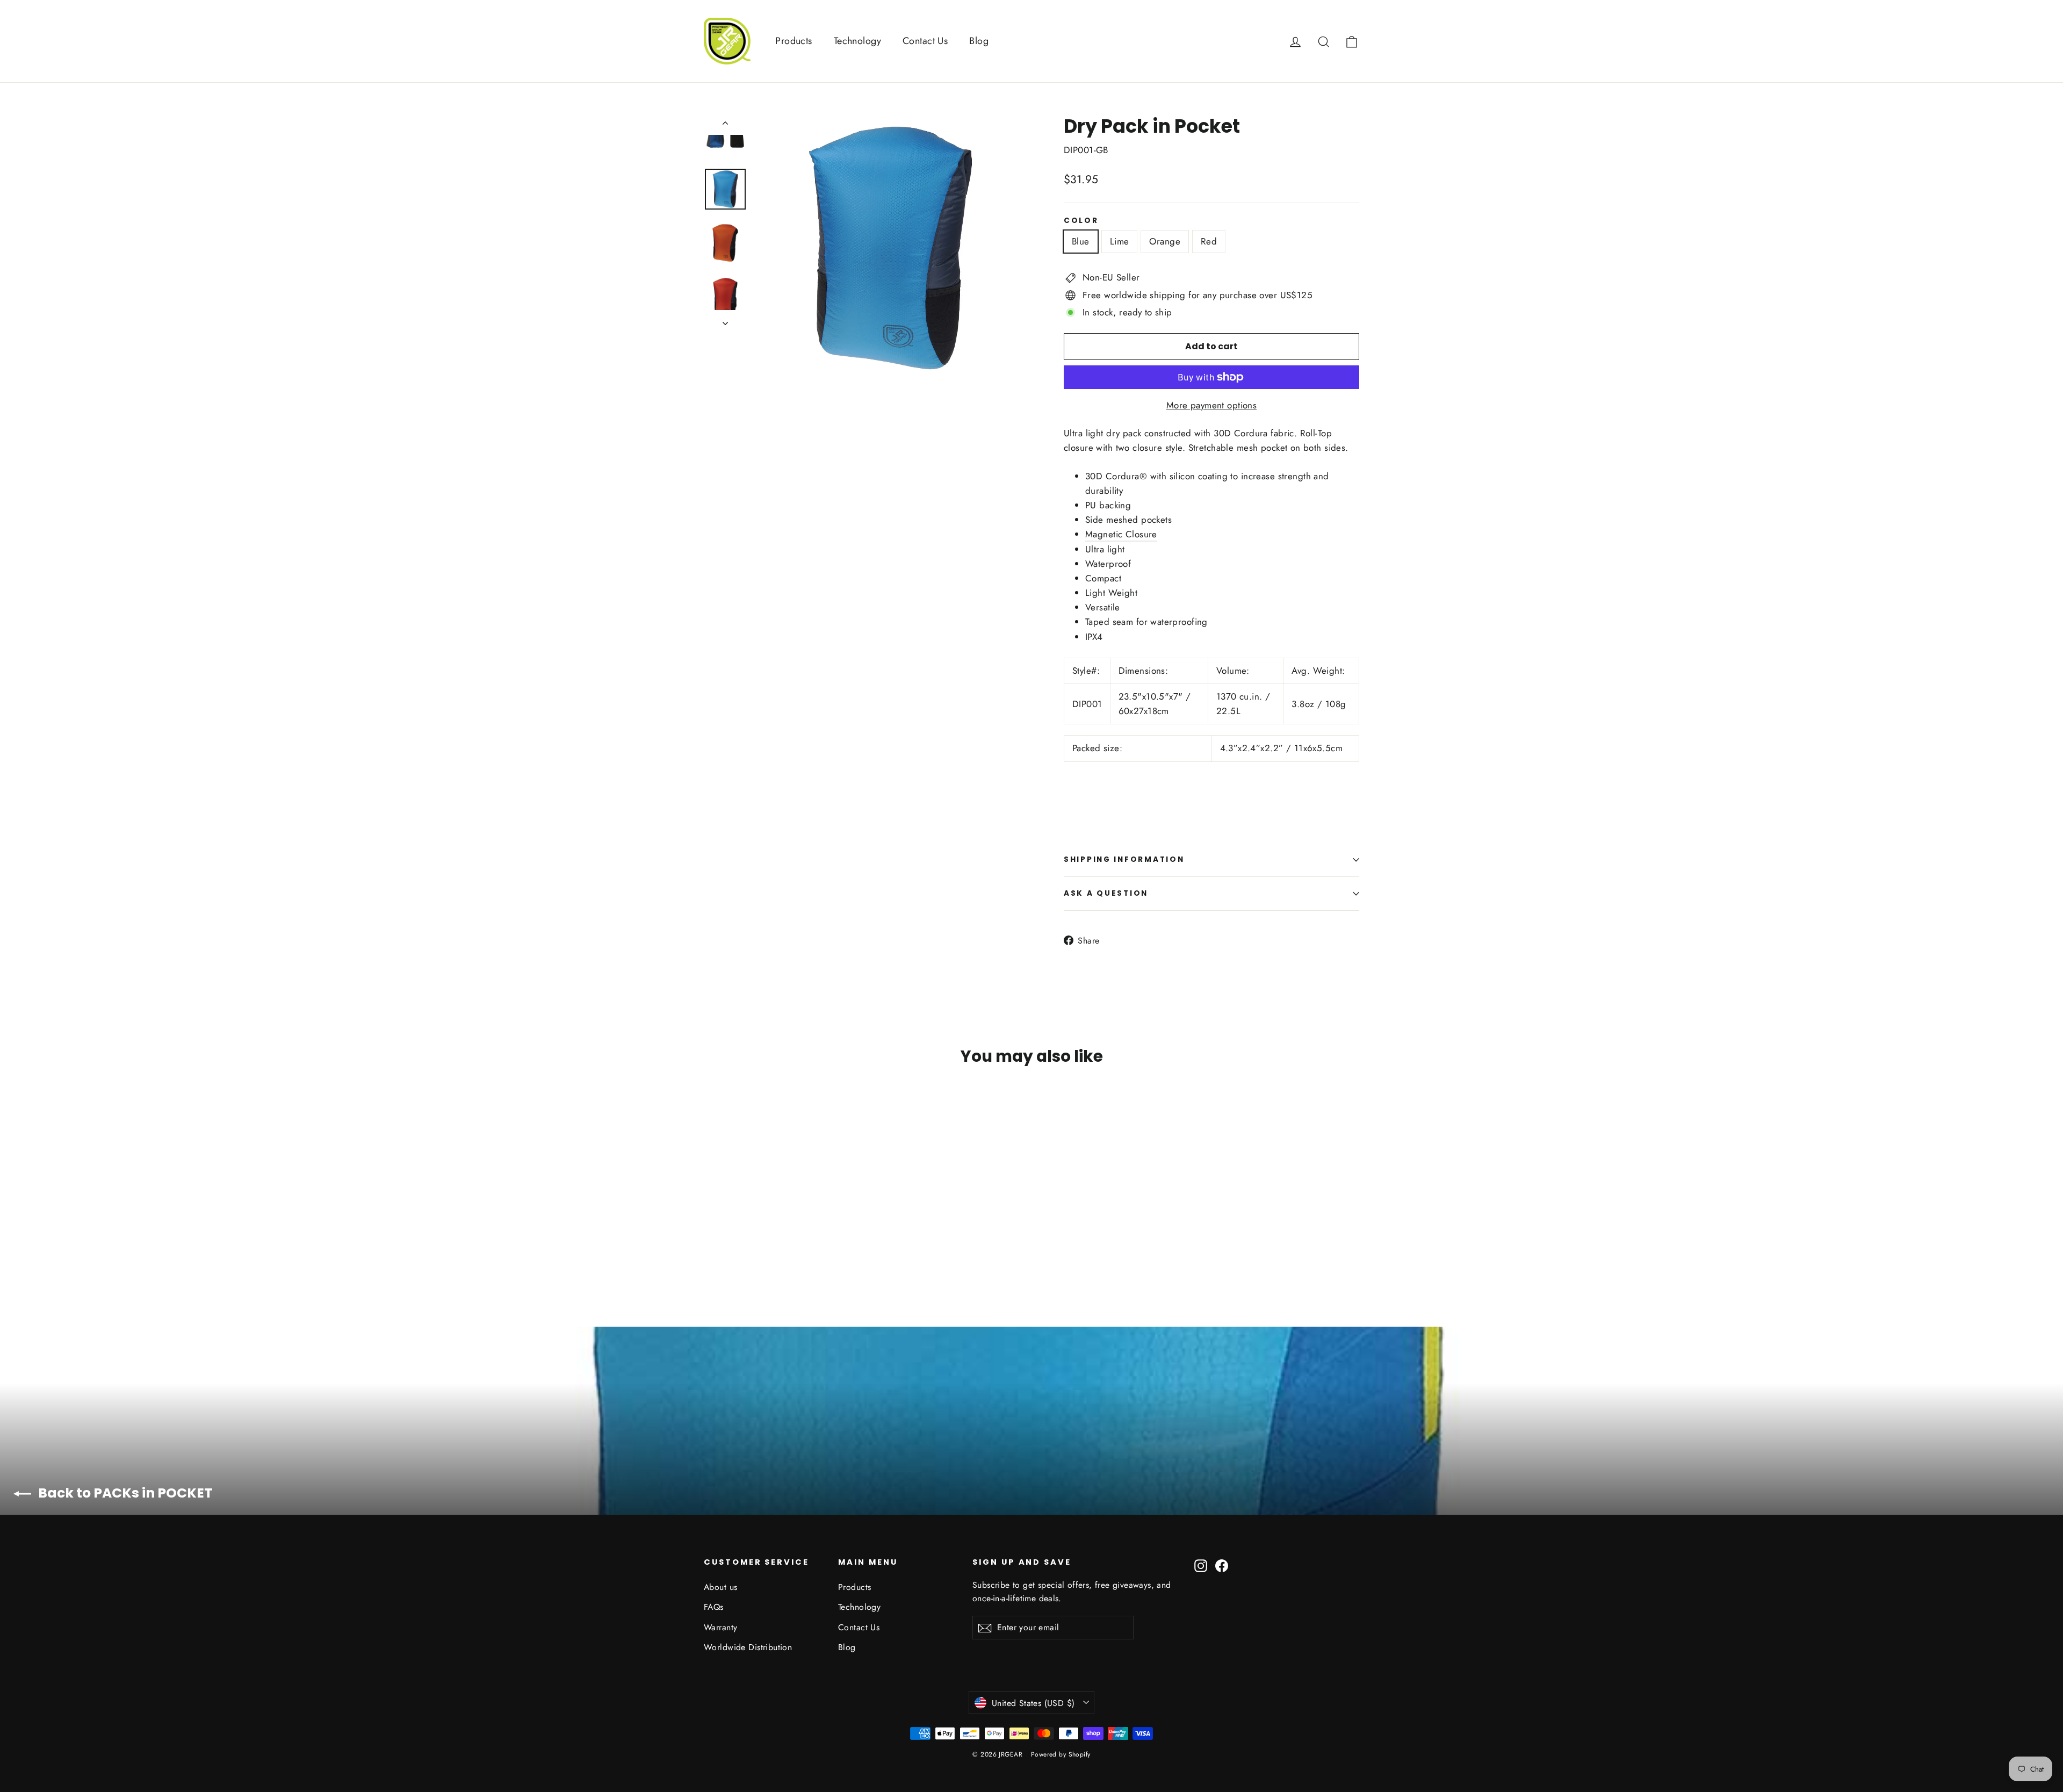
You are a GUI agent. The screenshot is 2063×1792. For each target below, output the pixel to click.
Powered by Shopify (1061, 1754)
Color (1081, 221)
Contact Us (925, 41)
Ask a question (1106, 893)
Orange (1165, 241)
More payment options (1212, 405)
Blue (1081, 241)
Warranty (720, 1627)
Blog (979, 41)
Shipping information (1124, 859)
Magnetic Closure (1121, 534)
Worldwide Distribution (748, 1647)
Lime (1120, 241)
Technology (857, 41)
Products (794, 41)
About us (720, 1587)
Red (1209, 241)
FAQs (714, 1607)
